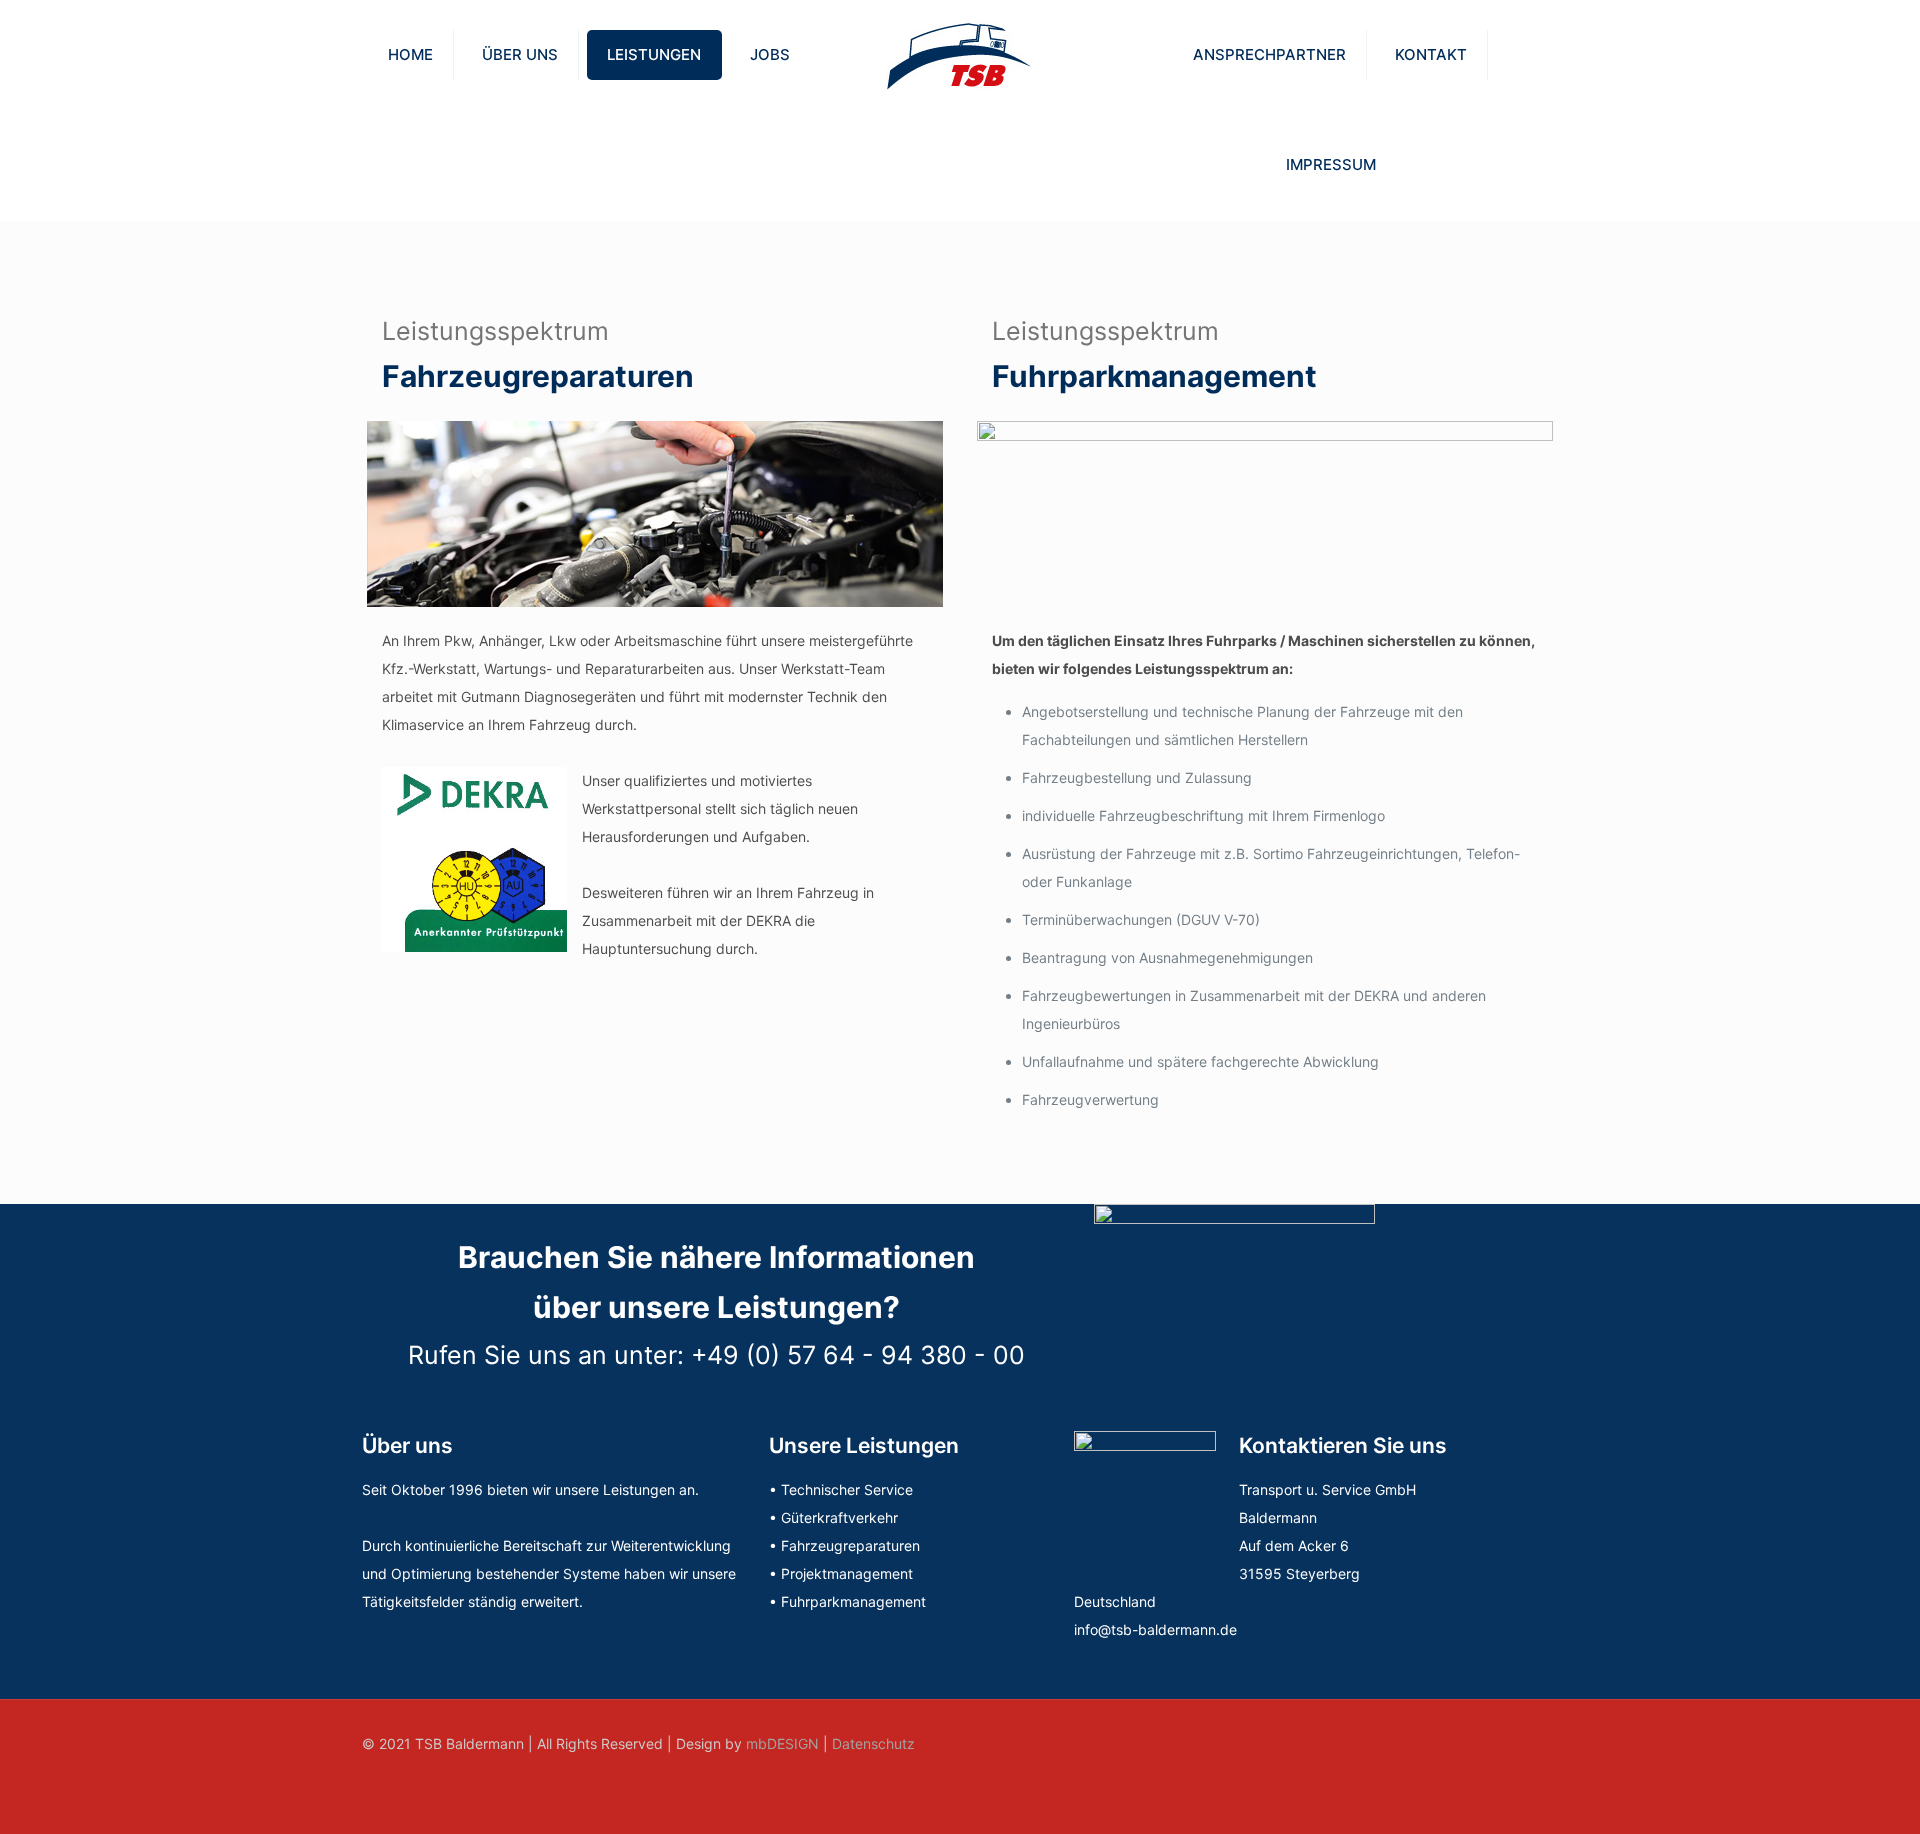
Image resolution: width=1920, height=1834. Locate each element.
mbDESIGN (782, 1743)
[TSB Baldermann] (959, 55)
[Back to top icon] (1537, 1742)
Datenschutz (873, 1743)
